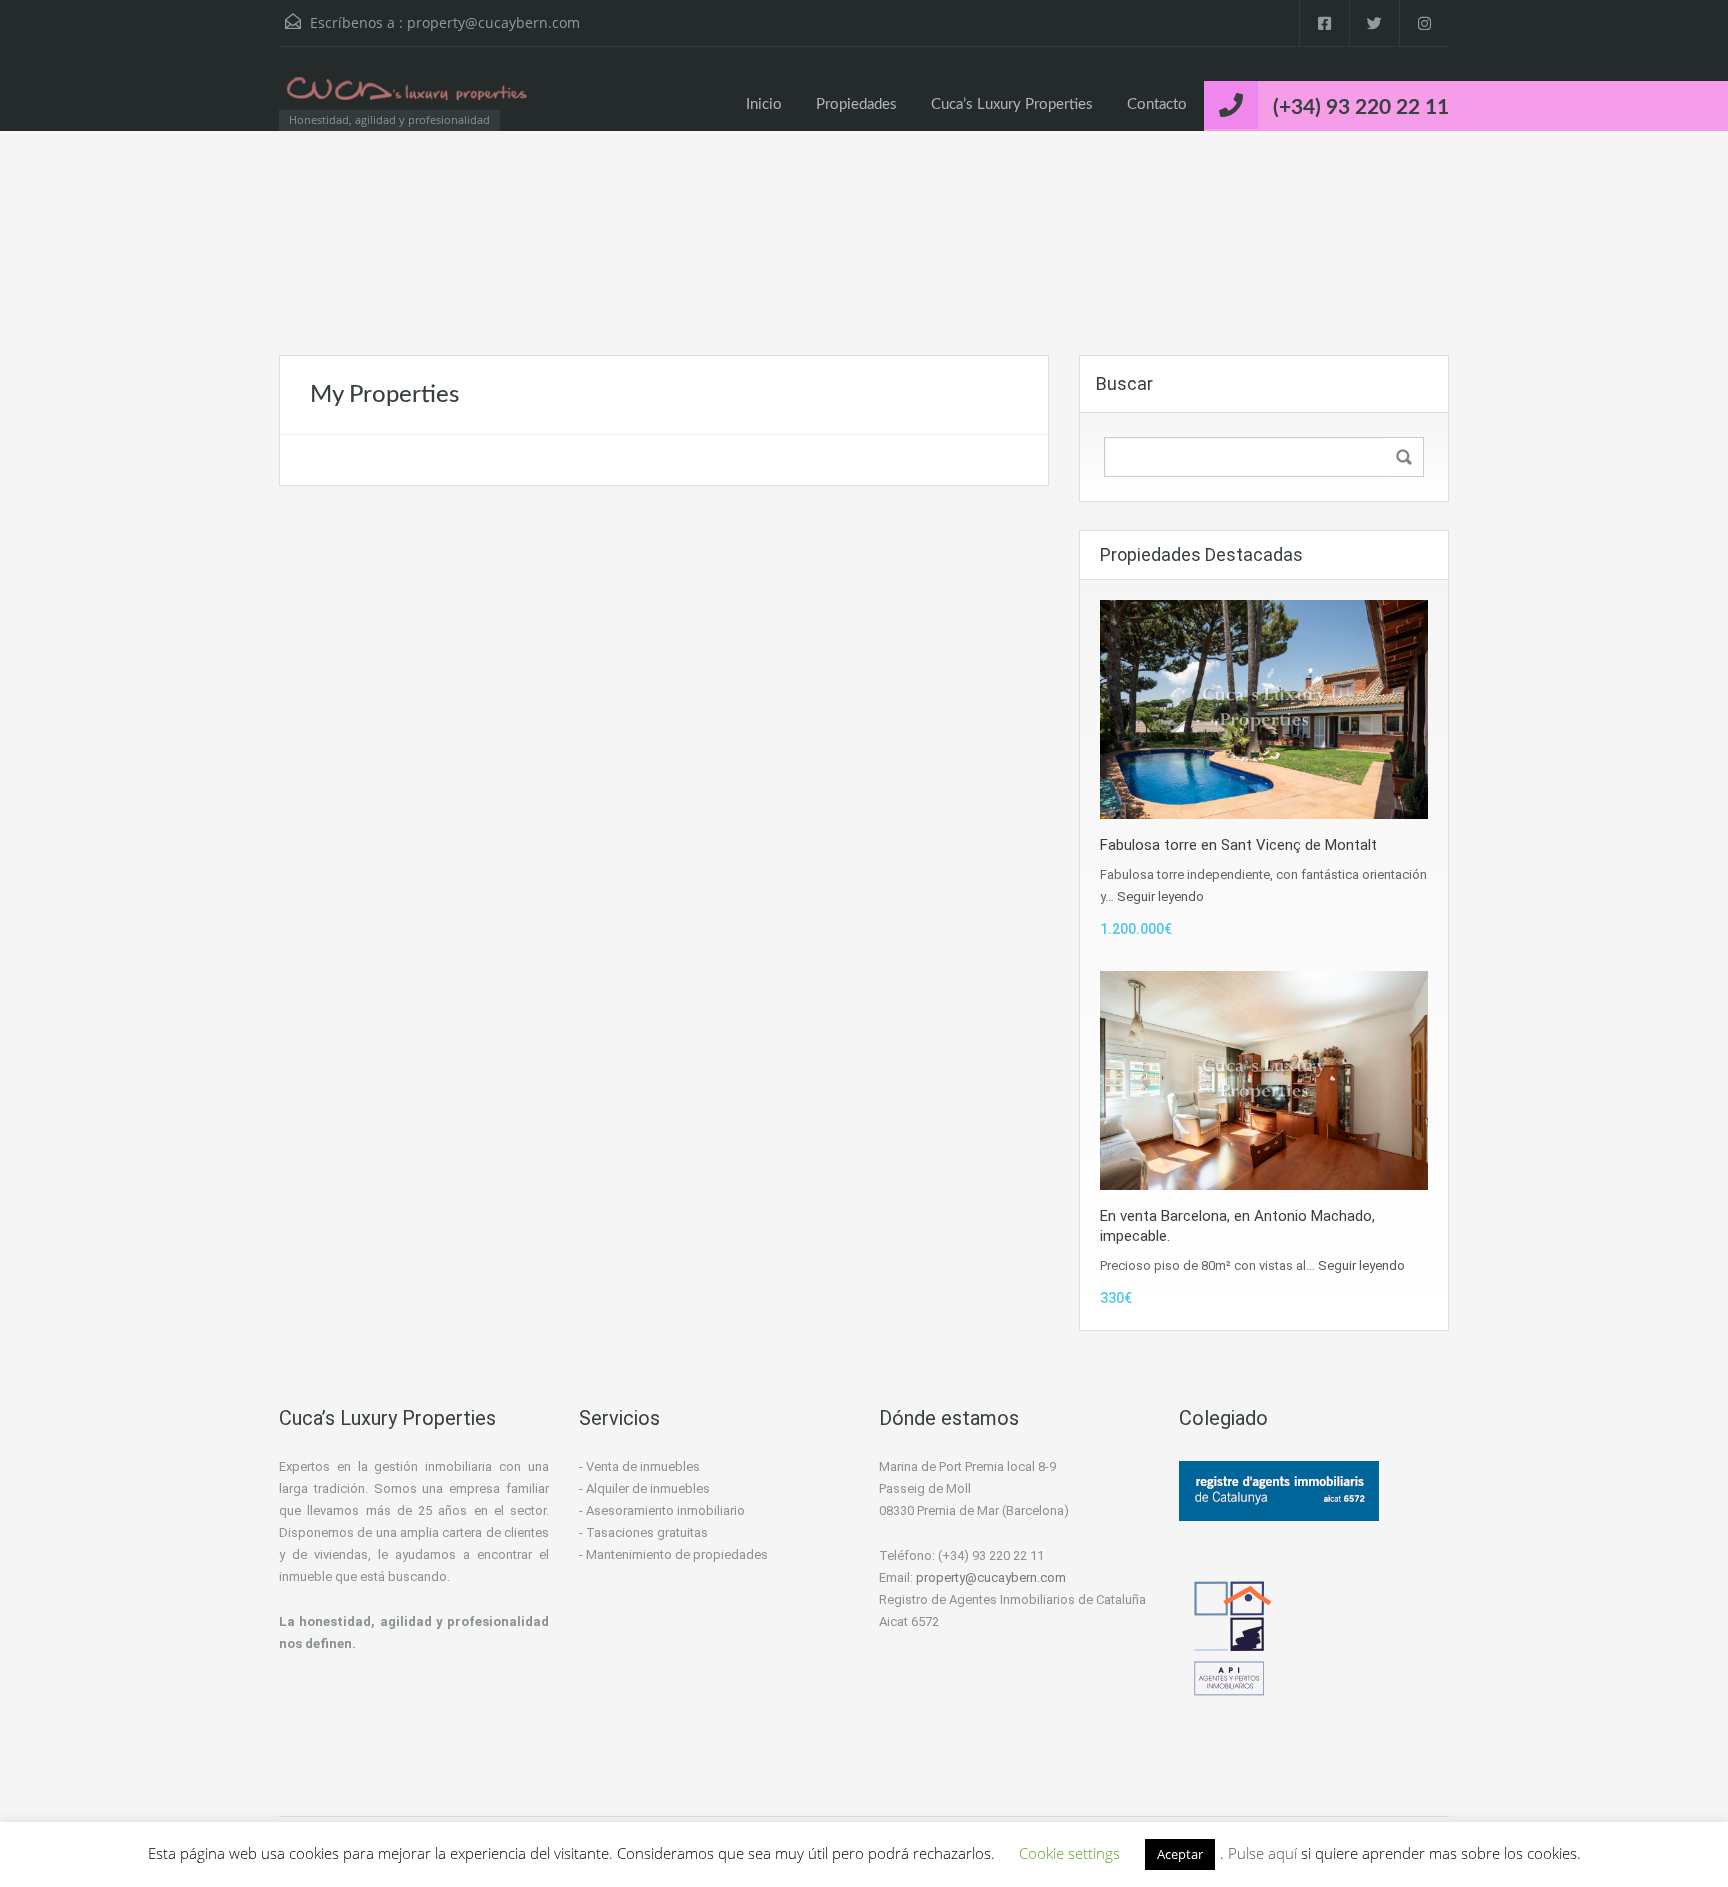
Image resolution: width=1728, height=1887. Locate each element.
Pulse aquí (1264, 1853)
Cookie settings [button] (1069, 1853)
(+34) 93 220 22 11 (1361, 107)
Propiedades (856, 104)
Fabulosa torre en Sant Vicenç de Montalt (1238, 845)
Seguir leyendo (1160, 896)
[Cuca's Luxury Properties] (409, 98)
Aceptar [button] (1180, 1854)
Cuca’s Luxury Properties (1012, 104)
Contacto (1157, 104)
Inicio (764, 104)
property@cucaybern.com (493, 22)
